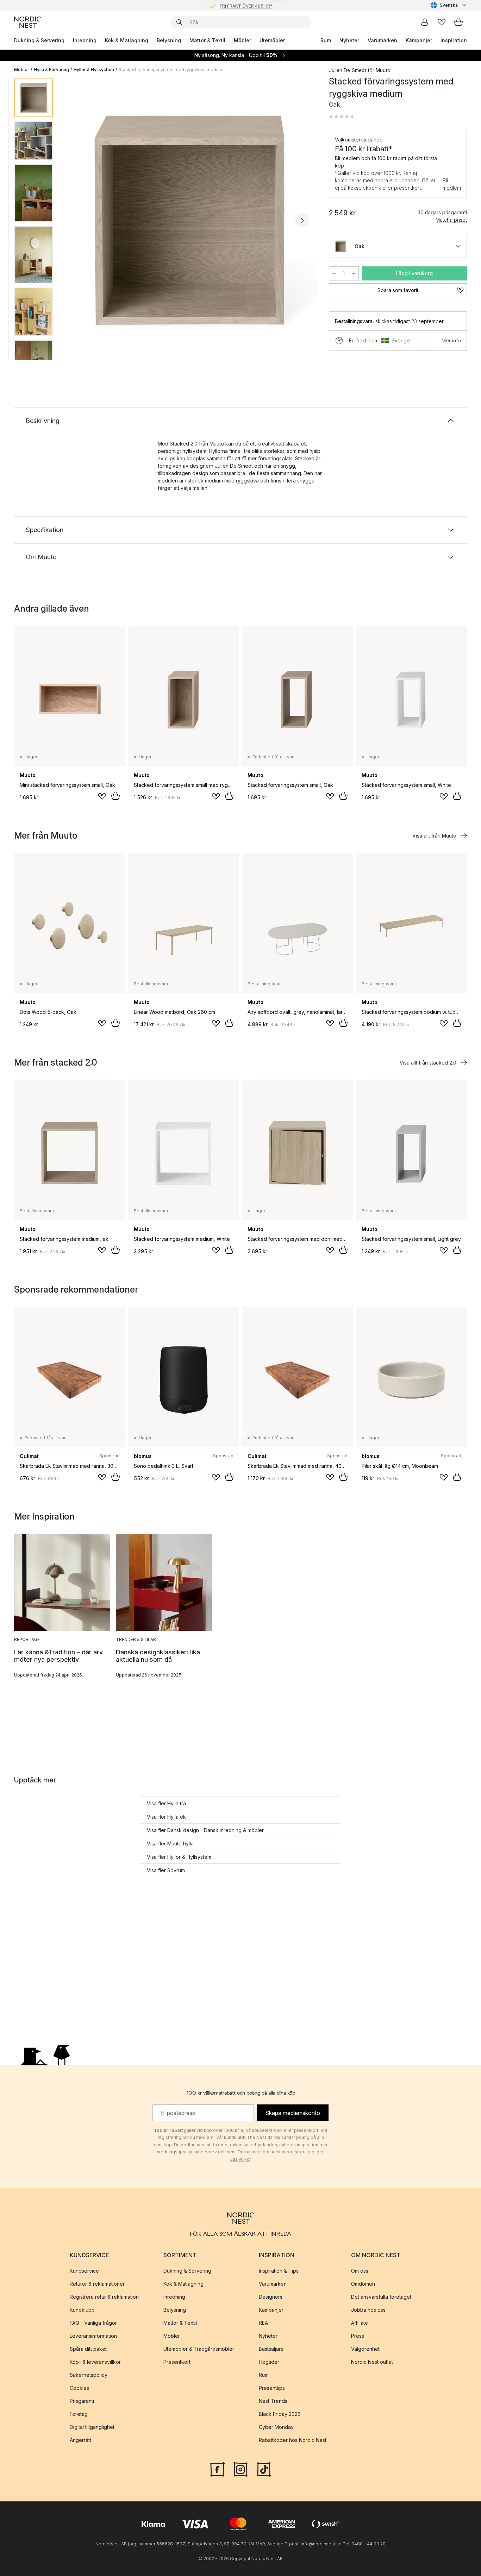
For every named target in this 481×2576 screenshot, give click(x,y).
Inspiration (454, 40)
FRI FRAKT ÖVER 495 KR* (246, 5)
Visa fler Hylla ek (166, 1817)
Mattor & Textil (207, 40)
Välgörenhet (365, 2349)
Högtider (269, 2362)
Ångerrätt (80, 2440)
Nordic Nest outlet (372, 2362)
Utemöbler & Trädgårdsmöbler (199, 2349)
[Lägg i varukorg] (115, 796)
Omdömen (363, 2284)
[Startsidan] (27, 22)
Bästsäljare (271, 2349)
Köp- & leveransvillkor (95, 2362)
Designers (271, 2297)
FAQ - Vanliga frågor (93, 2323)
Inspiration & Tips (279, 2271)
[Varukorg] (458, 22)
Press (358, 2336)
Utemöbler (272, 40)
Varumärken (382, 40)
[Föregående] (77, 220)
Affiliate (360, 2323)
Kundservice (84, 2271)
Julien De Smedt (348, 70)
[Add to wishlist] (102, 796)
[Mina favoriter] (442, 22)
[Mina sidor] (425, 22)
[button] (342, 116)
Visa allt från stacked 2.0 (428, 1063)
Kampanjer (419, 40)
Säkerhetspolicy (89, 2375)
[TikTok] (264, 2469)
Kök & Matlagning (127, 40)
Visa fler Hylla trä (166, 1803)
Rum (326, 40)
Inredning (85, 40)
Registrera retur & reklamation (104, 2297)
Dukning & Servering (39, 40)
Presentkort (177, 2362)
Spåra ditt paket (88, 2349)
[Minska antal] (334, 273)
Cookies (79, 2388)
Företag (79, 2414)
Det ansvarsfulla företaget (381, 2297)
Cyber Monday (276, 2427)
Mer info (451, 340)
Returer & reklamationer (97, 2284)
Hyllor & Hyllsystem (94, 70)
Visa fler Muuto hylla (170, 1843)
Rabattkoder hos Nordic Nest (293, 2440)
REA (263, 2323)
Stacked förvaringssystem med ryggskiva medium (171, 70)
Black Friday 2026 (280, 2414)
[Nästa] (302, 220)
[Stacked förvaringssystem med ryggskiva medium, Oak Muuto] (189, 219)
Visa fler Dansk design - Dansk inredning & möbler (205, 1830)
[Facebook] (217, 2469)
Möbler (242, 40)
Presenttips (272, 2388)
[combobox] (449, 5)
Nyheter (349, 40)
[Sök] (179, 22)
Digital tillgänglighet (92, 2427)
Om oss (360, 2271)
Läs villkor (241, 2159)
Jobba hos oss (368, 2310)
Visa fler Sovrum (166, 1870)
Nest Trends (273, 2401)
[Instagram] (241, 2469)
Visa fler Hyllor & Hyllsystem (179, 1857)
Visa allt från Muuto (434, 836)
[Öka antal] (354, 273)
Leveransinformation (93, 2336)
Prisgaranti (82, 2401)
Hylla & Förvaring (51, 70)
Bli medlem (452, 184)
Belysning (169, 40)
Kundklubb (82, 2310)
